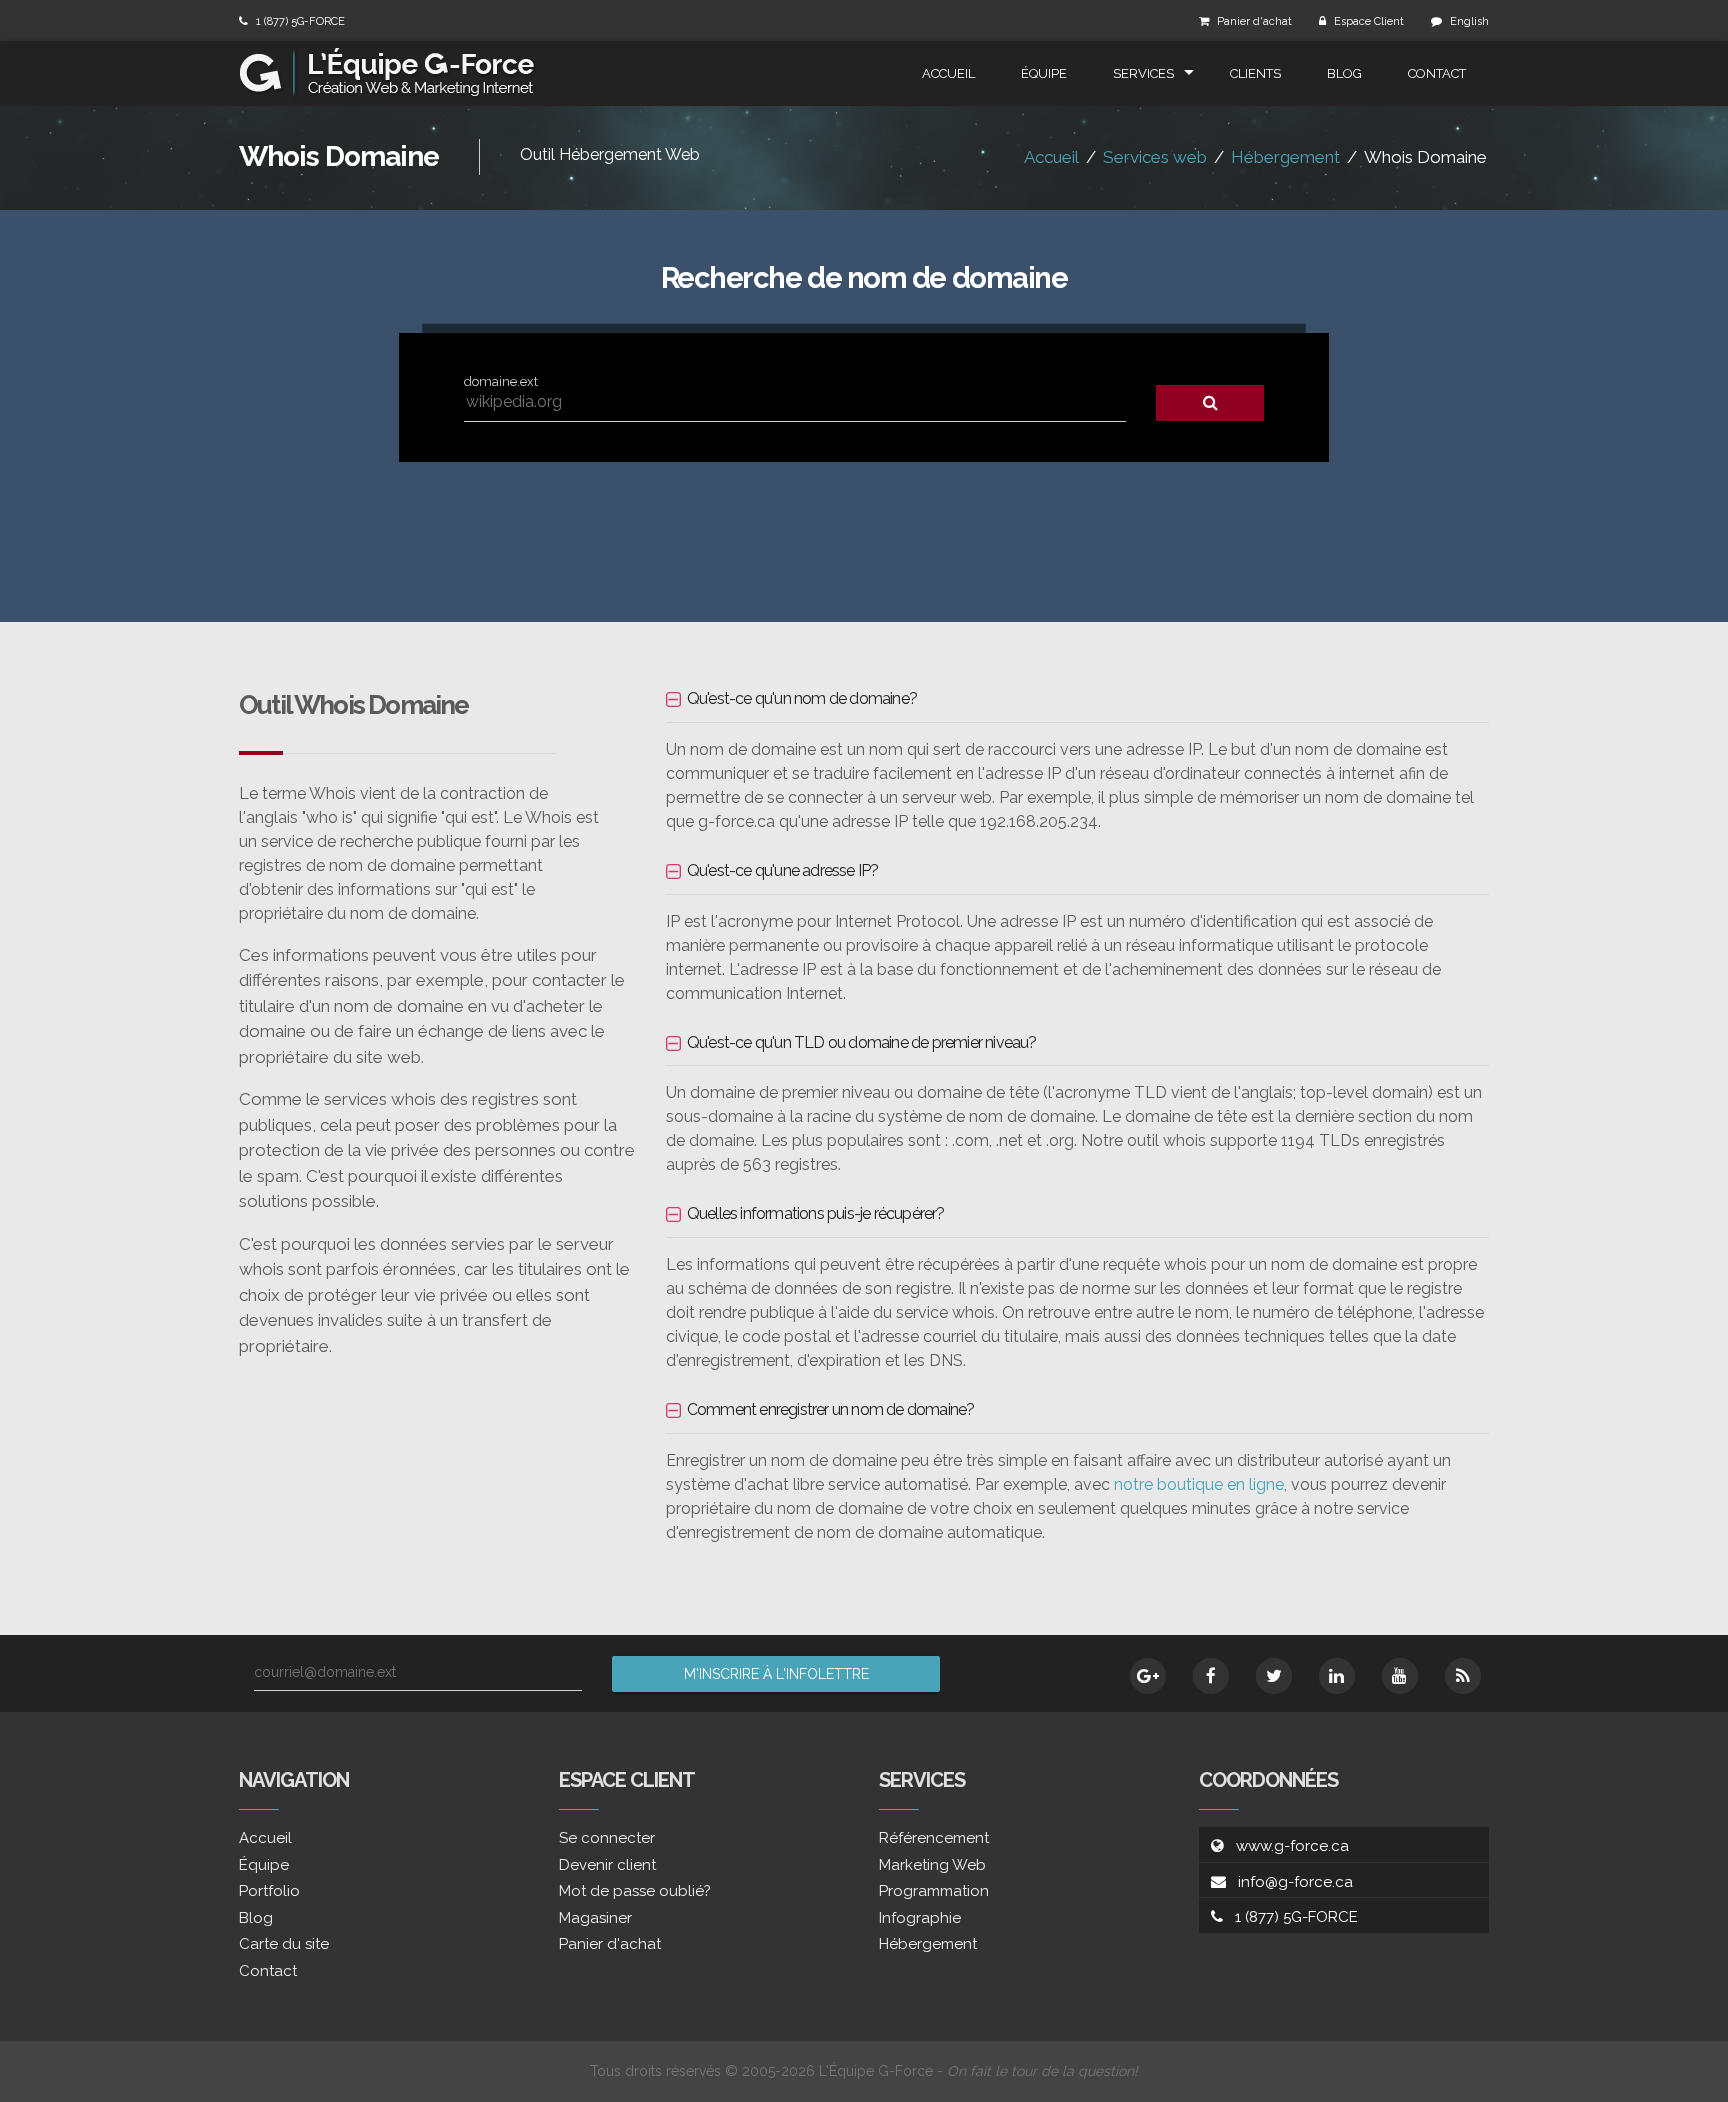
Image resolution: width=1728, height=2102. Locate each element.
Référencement (934, 1838)
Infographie (920, 1918)
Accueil (948, 73)
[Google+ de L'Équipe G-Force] (1148, 1676)
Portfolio (269, 1891)
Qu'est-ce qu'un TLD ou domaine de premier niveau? (862, 1042)
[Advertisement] (864, 527)
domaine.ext (501, 381)
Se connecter (607, 1838)
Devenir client (607, 1865)
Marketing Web (932, 1865)
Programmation (934, 1891)
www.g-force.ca (1292, 1846)
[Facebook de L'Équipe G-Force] (1211, 1676)
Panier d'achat (1254, 21)
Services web (1155, 157)
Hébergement (1285, 157)
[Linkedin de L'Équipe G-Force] (1337, 1676)
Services (1143, 73)
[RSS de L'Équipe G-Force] (1463, 1676)
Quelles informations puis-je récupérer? (816, 1213)
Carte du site (284, 1944)
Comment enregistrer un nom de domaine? (831, 1409)
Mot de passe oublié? (635, 1891)
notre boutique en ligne (1199, 1484)
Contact (1437, 73)
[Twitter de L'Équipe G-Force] (1274, 1676)
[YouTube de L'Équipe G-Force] (1400, 1676)
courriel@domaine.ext (325, 1672)
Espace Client (1369, 21)
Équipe (1044, 73)
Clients (1255, 73)
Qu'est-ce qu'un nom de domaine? (802, 698)
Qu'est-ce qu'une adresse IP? (783, 870)
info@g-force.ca (1295, 1882)
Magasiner (595, 1918)
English (1469, 21)
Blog (1344, 73)
